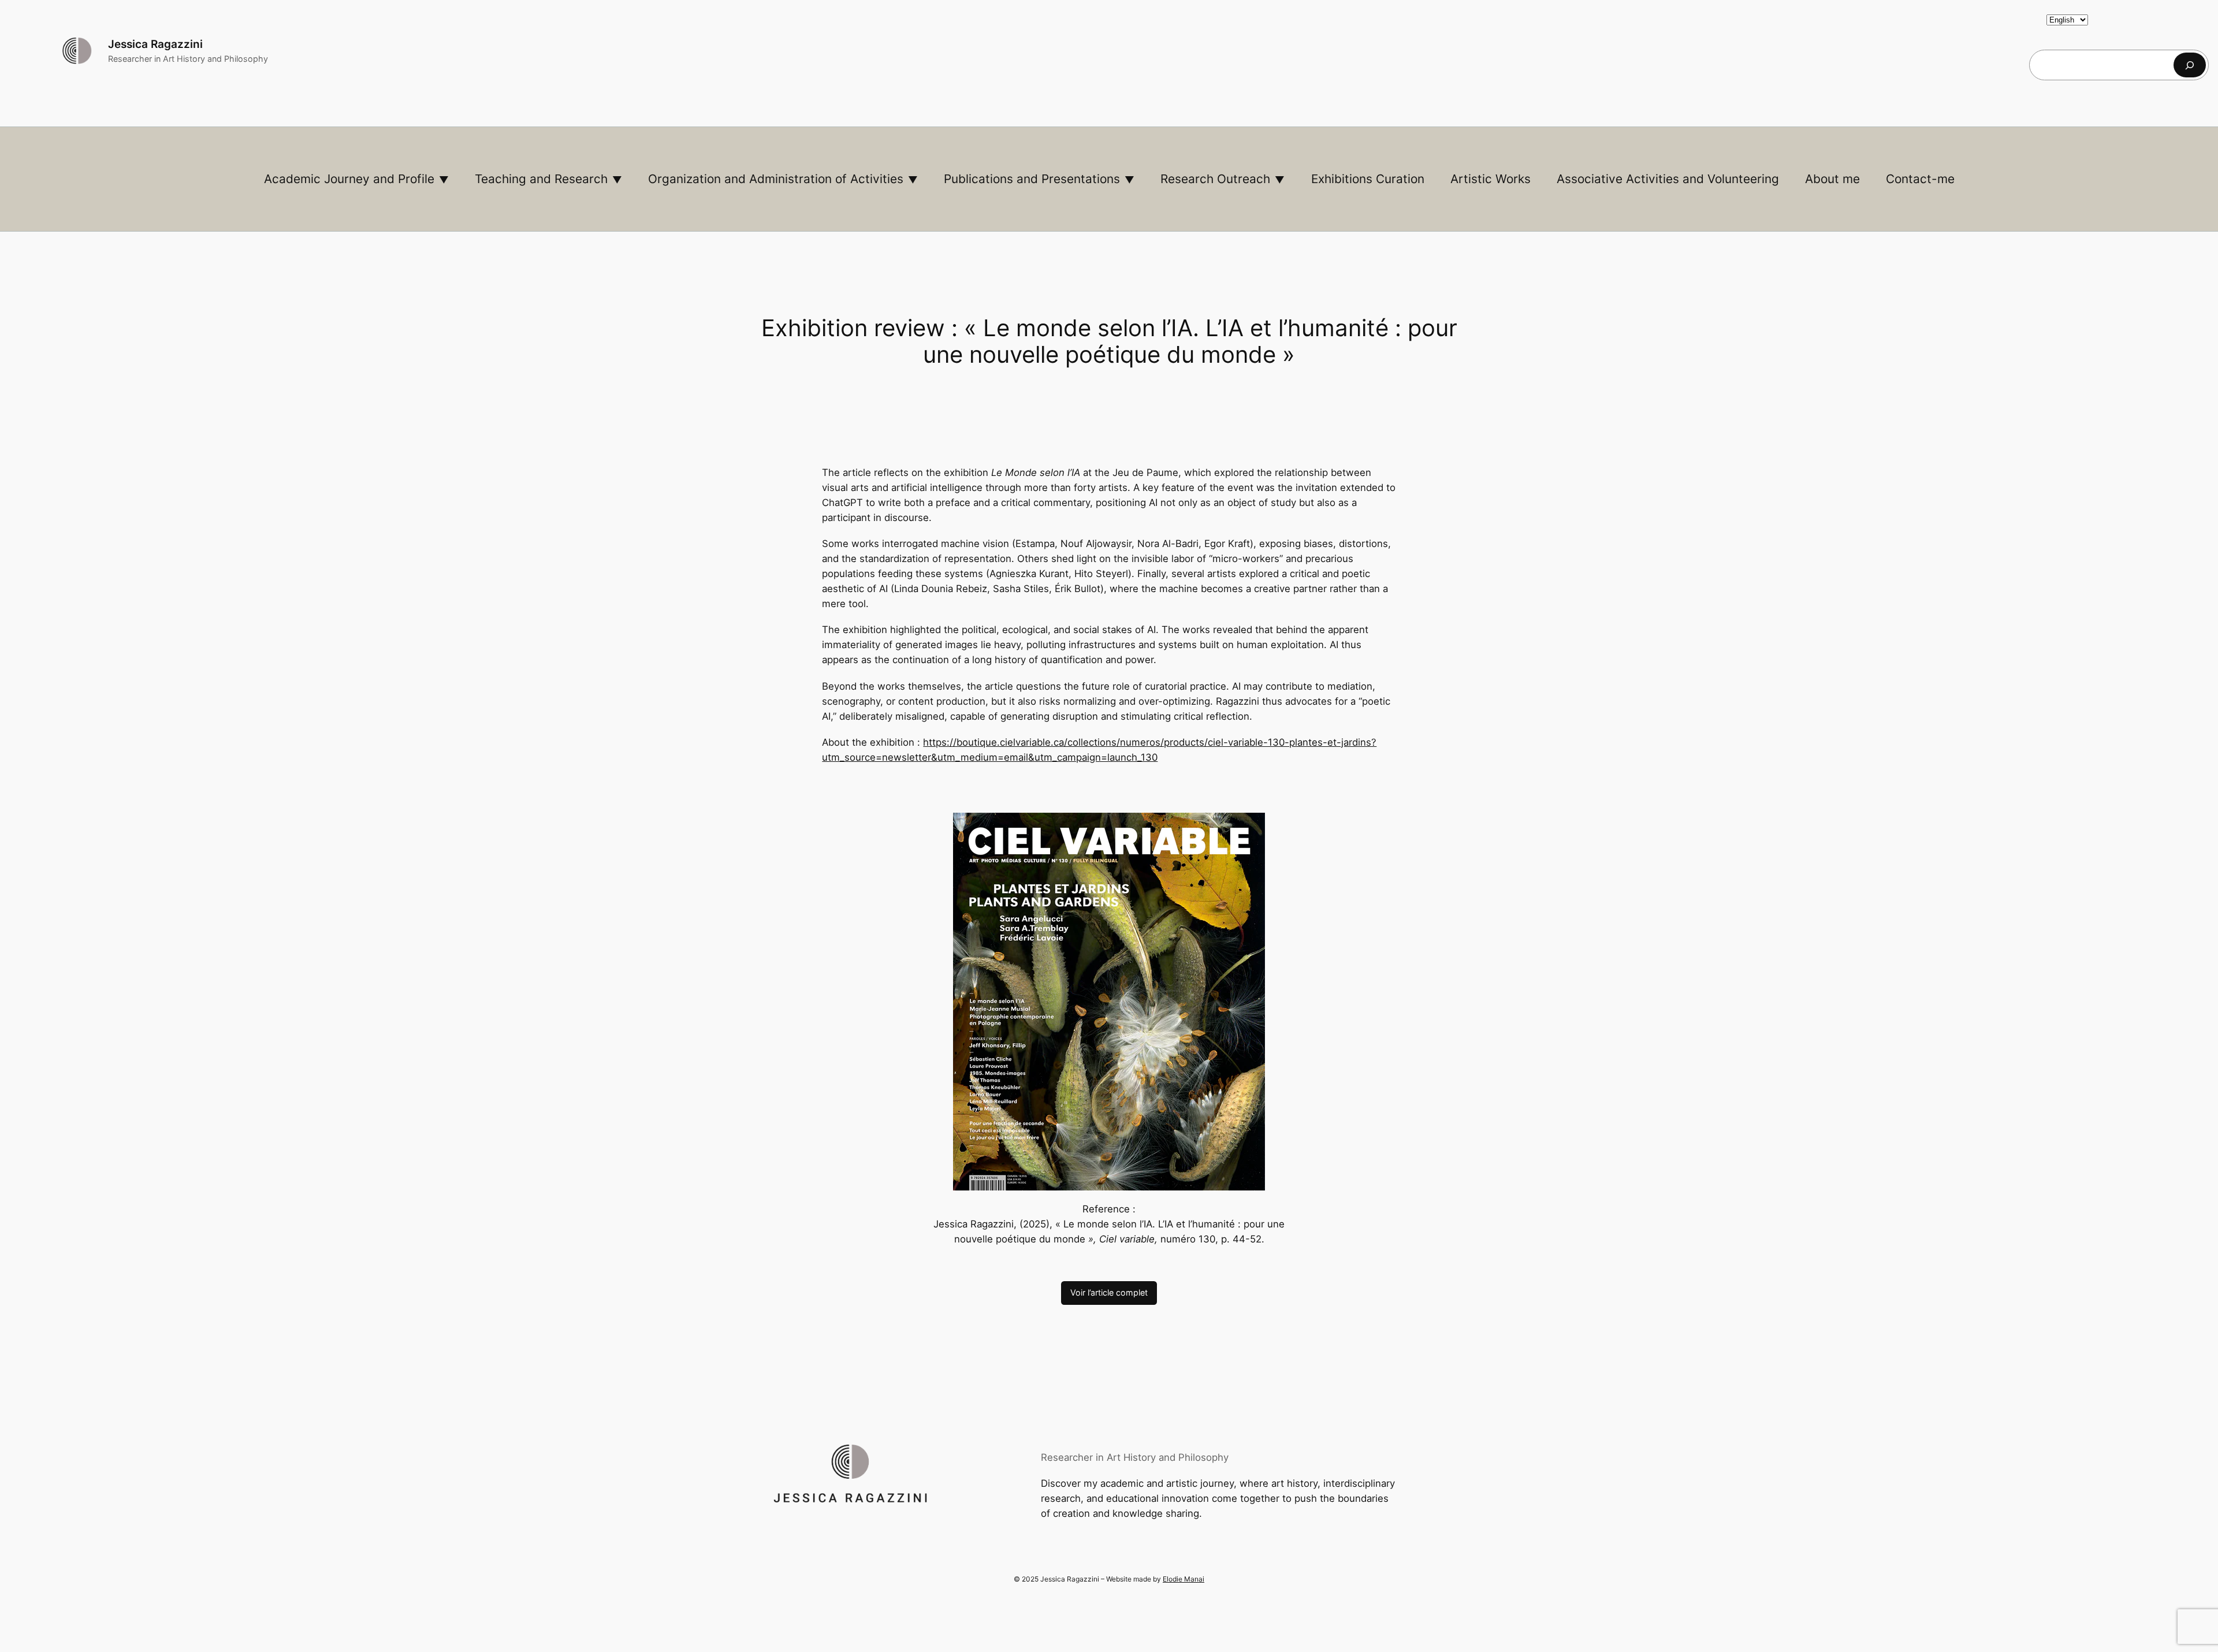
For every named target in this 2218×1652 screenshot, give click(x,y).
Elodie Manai (1184, 1579)
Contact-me (1920, 179)
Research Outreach (1215, 179)
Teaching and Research (541, 179)
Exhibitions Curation (1368, 179)
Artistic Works (1491, 179)
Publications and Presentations (1032, 179)
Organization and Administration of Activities (776, 179)
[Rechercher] (2190, 65)
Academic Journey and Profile (349, 179)
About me (1832, 179)
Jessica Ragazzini (155, 44)
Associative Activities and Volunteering (1668, 179)
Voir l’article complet (1109, 1292)
